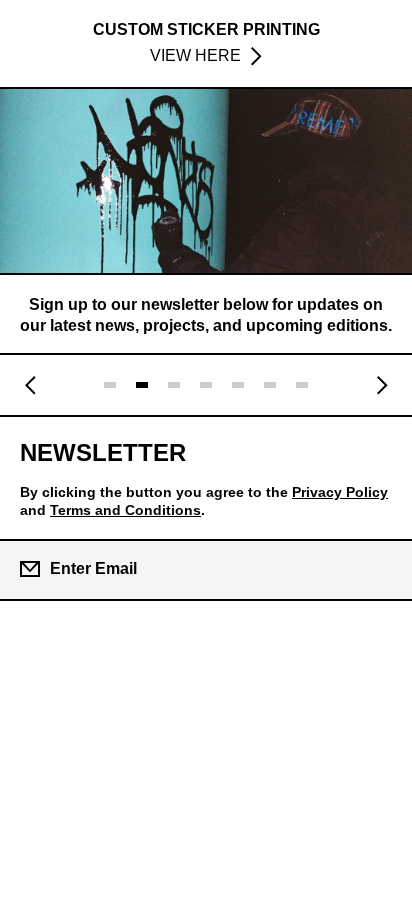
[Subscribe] (380, 569)
